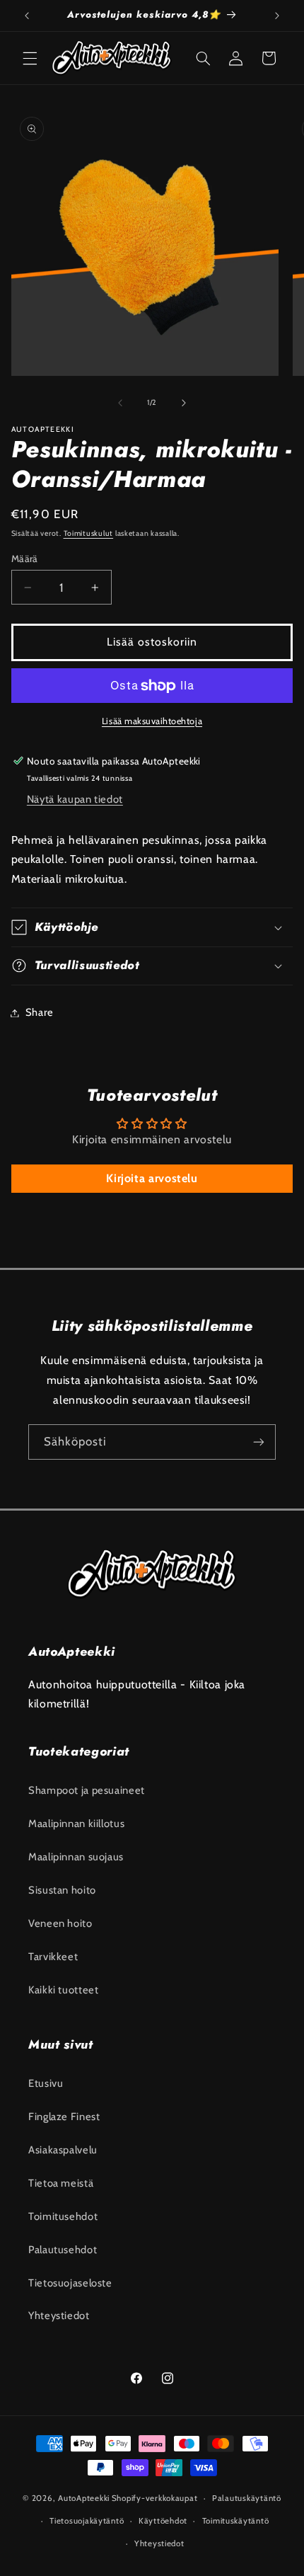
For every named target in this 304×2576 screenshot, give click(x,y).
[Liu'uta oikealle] (184, 403)
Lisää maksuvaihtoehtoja (152, 721)
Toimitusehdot (63, 2216)
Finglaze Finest (64, 2117)
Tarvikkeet (53, 1957)
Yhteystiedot (59, 2315)
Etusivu (46, 2083)
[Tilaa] (259, 1442)
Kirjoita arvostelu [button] (152, 1178)
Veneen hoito (60, 1923)
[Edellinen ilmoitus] (27, 16)
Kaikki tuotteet (63, 1990)
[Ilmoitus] (277, 16)
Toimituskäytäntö (236, 2521)
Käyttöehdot (163, 2521)
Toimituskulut (89, 533)
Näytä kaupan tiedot (75, 799)
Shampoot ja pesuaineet (87, 1790)
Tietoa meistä (61, 2183)
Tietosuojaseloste (70, 2283)
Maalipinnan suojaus (76, 1857)
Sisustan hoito (62, 1890)
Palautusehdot (63, 2250)
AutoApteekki (84, 2498)
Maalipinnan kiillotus (76, 1824)
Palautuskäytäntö (247, 2498)
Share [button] (40, 1012)
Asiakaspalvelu (63, 2150)
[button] (30, 58)
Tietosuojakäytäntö (87, 2521)
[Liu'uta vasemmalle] (120, 403)
